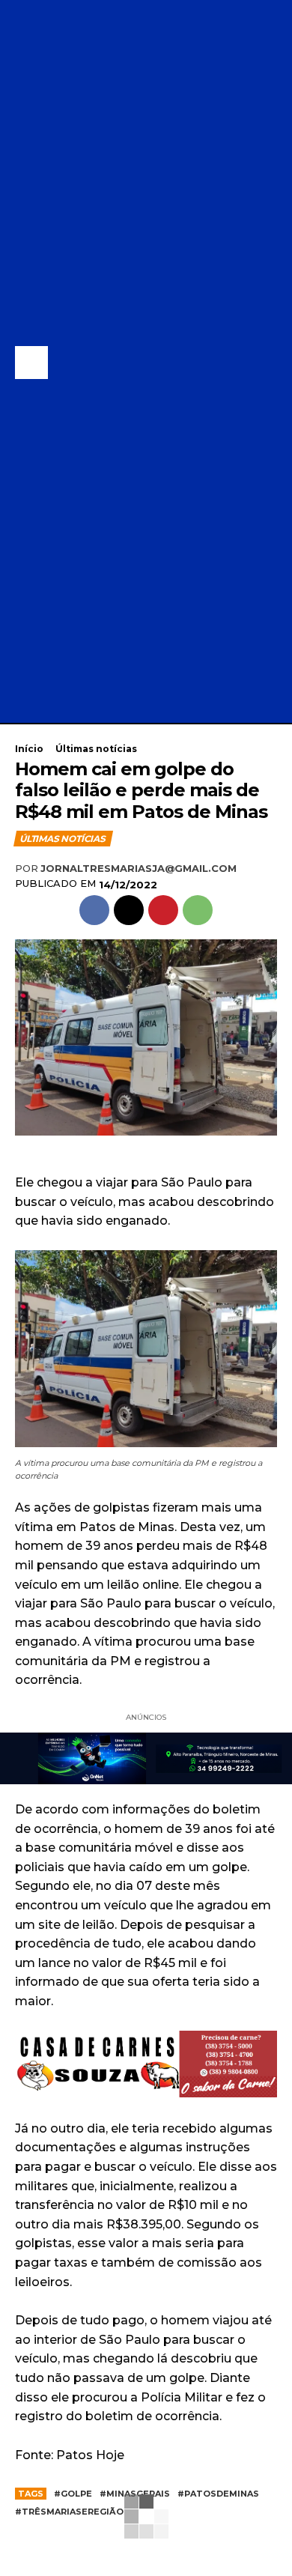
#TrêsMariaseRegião (69, 2512)
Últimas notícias (96, 749)
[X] (129, 910)
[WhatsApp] (198, 910)
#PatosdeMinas (218, 2494)
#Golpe (73, 2494)
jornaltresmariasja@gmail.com (139, 868)
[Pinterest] (163, 910)
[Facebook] (94, 910)
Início (29, 749)
